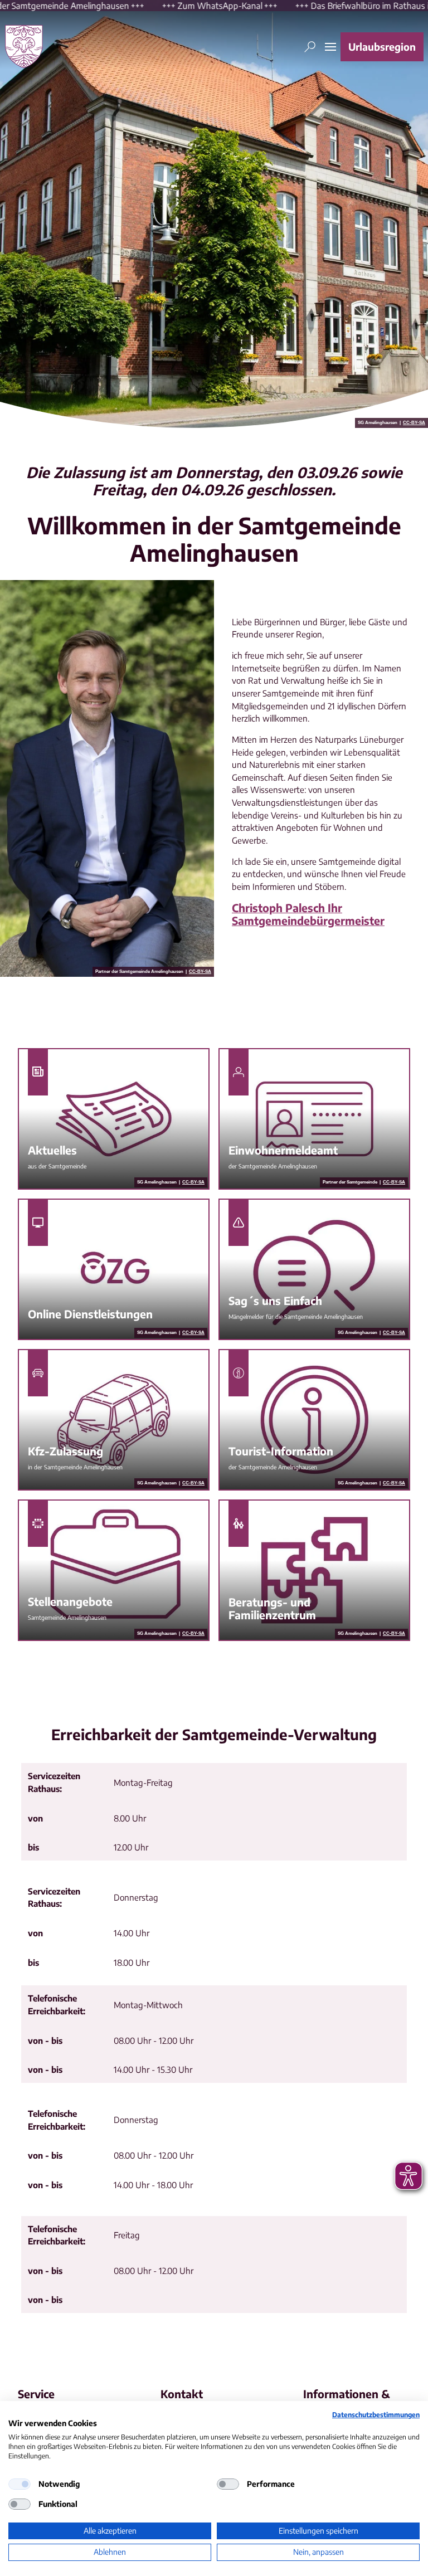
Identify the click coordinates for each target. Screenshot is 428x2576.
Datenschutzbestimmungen (376, 2415)
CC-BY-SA (414, 423)
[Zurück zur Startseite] (24, 47)
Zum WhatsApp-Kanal (79, 5)
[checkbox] (20, 2484)
